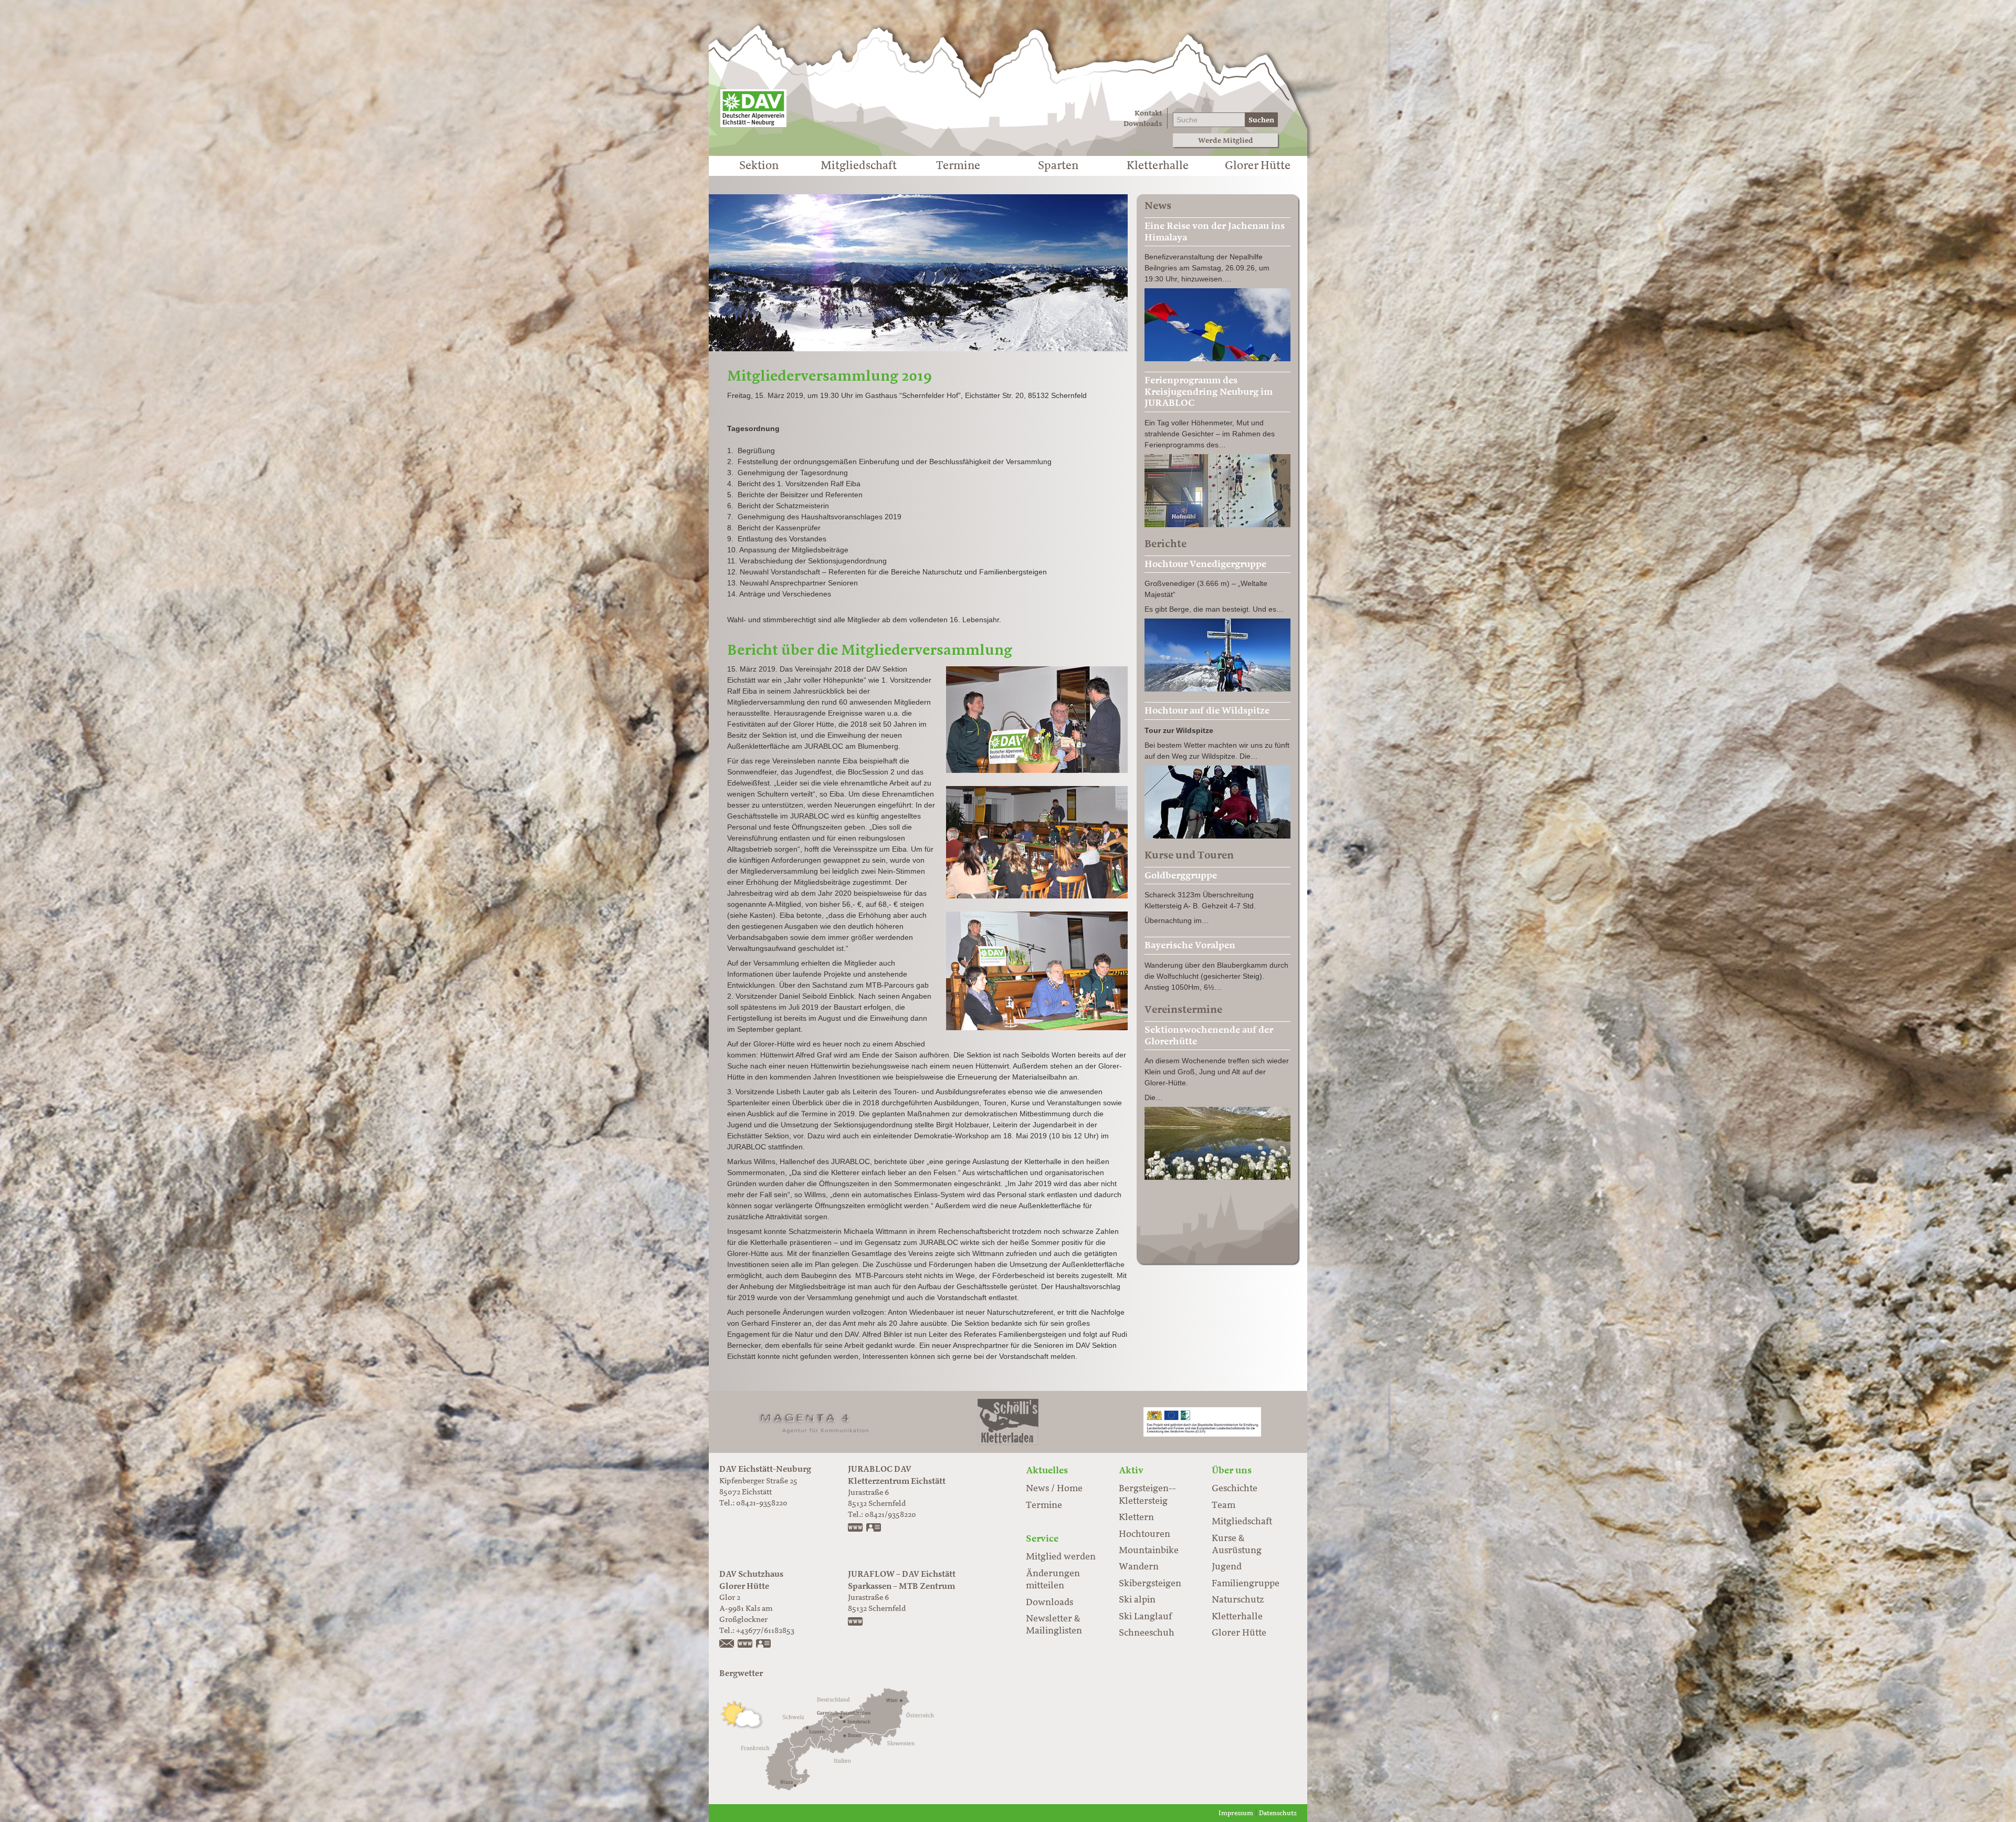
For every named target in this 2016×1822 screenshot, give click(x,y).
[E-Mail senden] (727, 1645)
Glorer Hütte (1258, 166)
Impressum (1236, 1813)
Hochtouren (1144, 1534)
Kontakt (1148, 113)
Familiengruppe (1246, 1584)
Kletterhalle (1158, 166)
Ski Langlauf (1145, 1617)
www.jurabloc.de (856, 1528)
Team (1224, 1505)
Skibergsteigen (1150, 1584)
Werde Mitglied (1226, 140)
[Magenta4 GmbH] (814, 1422)
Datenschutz (1278, 1813)
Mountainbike (1149, 1551)
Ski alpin (1137, 1600)
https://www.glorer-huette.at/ (745, 1645)
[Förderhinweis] (1202, 1422)
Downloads (1143, 124)
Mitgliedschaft (859, 166)
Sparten (1058, 166)
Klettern (1136, 1517)
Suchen (1261, 120)
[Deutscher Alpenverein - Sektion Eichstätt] (753, 108)
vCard (874, 1528)
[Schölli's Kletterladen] (1008, 1422)
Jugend (1227, 1567)
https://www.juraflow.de (856, 1622)
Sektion (759, 166)
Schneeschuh (1147, 1633)
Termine (958, 166)
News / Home (1054, 1489)
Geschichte (1235, 1489)
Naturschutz (1238, 1600)
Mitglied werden (1061, 1557)
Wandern (1139, 1567)
